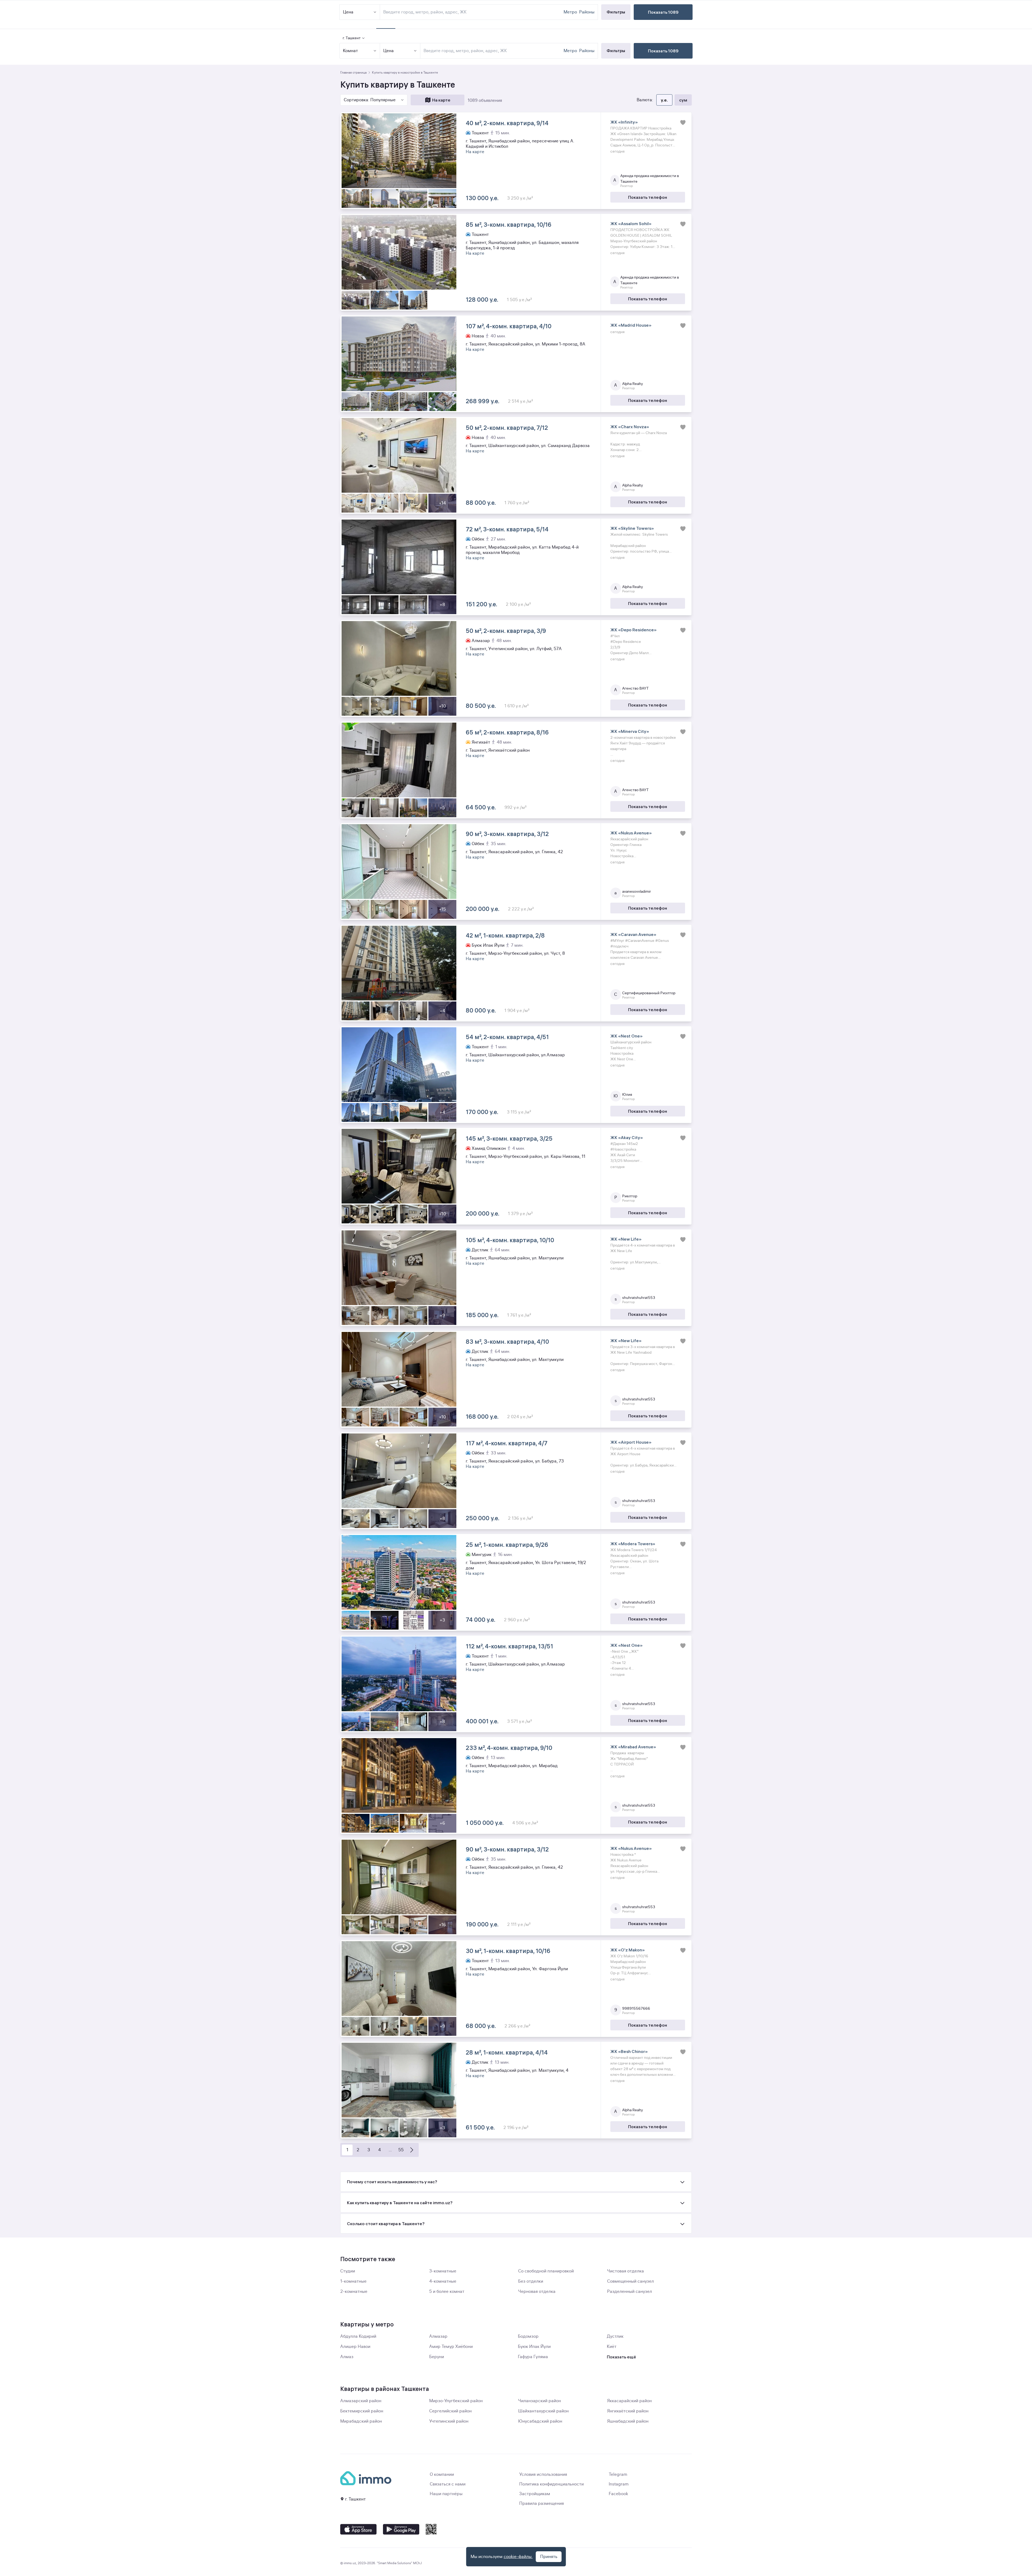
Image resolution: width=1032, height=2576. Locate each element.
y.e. (664, 100)
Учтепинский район (449, 2421)
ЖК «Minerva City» (630, 731)
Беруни (437, 2357)
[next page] (412, 2150)
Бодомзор (528, 2336)
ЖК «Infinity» (624, 122)
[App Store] (358, 2529)
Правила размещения (542, 2503)
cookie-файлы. (518, 2557)
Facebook (618, 2494)
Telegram (618, 2474)
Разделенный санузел (630, 2292)
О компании (442, 2474)
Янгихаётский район (628, 2411)
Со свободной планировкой (546, 2271)
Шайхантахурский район (543, 2411)
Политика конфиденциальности (551, 2484)
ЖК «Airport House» (631, 1442)
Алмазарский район (361, 2401)
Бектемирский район (362, 2411)
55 (401, 2150)
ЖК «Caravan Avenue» (633, 934)
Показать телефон (648, 197)
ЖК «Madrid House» (631, 325)
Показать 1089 (663, 51)
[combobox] (492, 51)
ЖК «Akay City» (627, 1137)
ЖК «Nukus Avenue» (631, 833)
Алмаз (347, 2357)
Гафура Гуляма (533, 2357)
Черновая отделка (537, 2292)
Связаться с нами (448, 2484)
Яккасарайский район (629, 2401)
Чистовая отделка (626, 2271)
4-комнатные (443, 2281)
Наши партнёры (446, 2494)
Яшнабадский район (628, 2421)
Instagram (619, 2484)
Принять (549, 2557)
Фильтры (616, 51)
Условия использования (543, 2474)
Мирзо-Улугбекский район (456, 2401)
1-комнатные (353, 2281)
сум (683, 100)
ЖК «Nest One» (626, 1036)
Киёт (612, 2347)
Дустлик (615, 2336)
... (390, 2150)
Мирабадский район (361, 2421)
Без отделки (531, 2281)
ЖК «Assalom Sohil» (631, 224)
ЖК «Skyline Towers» (632, 528)
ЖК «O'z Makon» (628, 1950)
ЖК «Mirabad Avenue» (633, 1747)
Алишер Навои (355, 2347)
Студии (348, 2271)
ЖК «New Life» (626, 1239)
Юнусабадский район (540, 2421)
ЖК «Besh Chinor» (629, 2051)
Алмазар (438, 2336)
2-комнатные (354, 2292)
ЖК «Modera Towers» (633, 1544)
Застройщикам (535, 2494)
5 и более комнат (447, 2292)
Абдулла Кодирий (358, 2336)
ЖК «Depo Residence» (633, 630)
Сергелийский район (450, 2411)
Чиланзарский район (540, 2401)
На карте (441, 100)
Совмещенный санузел (630, 2281)
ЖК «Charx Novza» (630, 427)
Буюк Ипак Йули (534, 2347)
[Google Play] (401, 2529)
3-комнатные (443, 2271)
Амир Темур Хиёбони (451, 2347)
